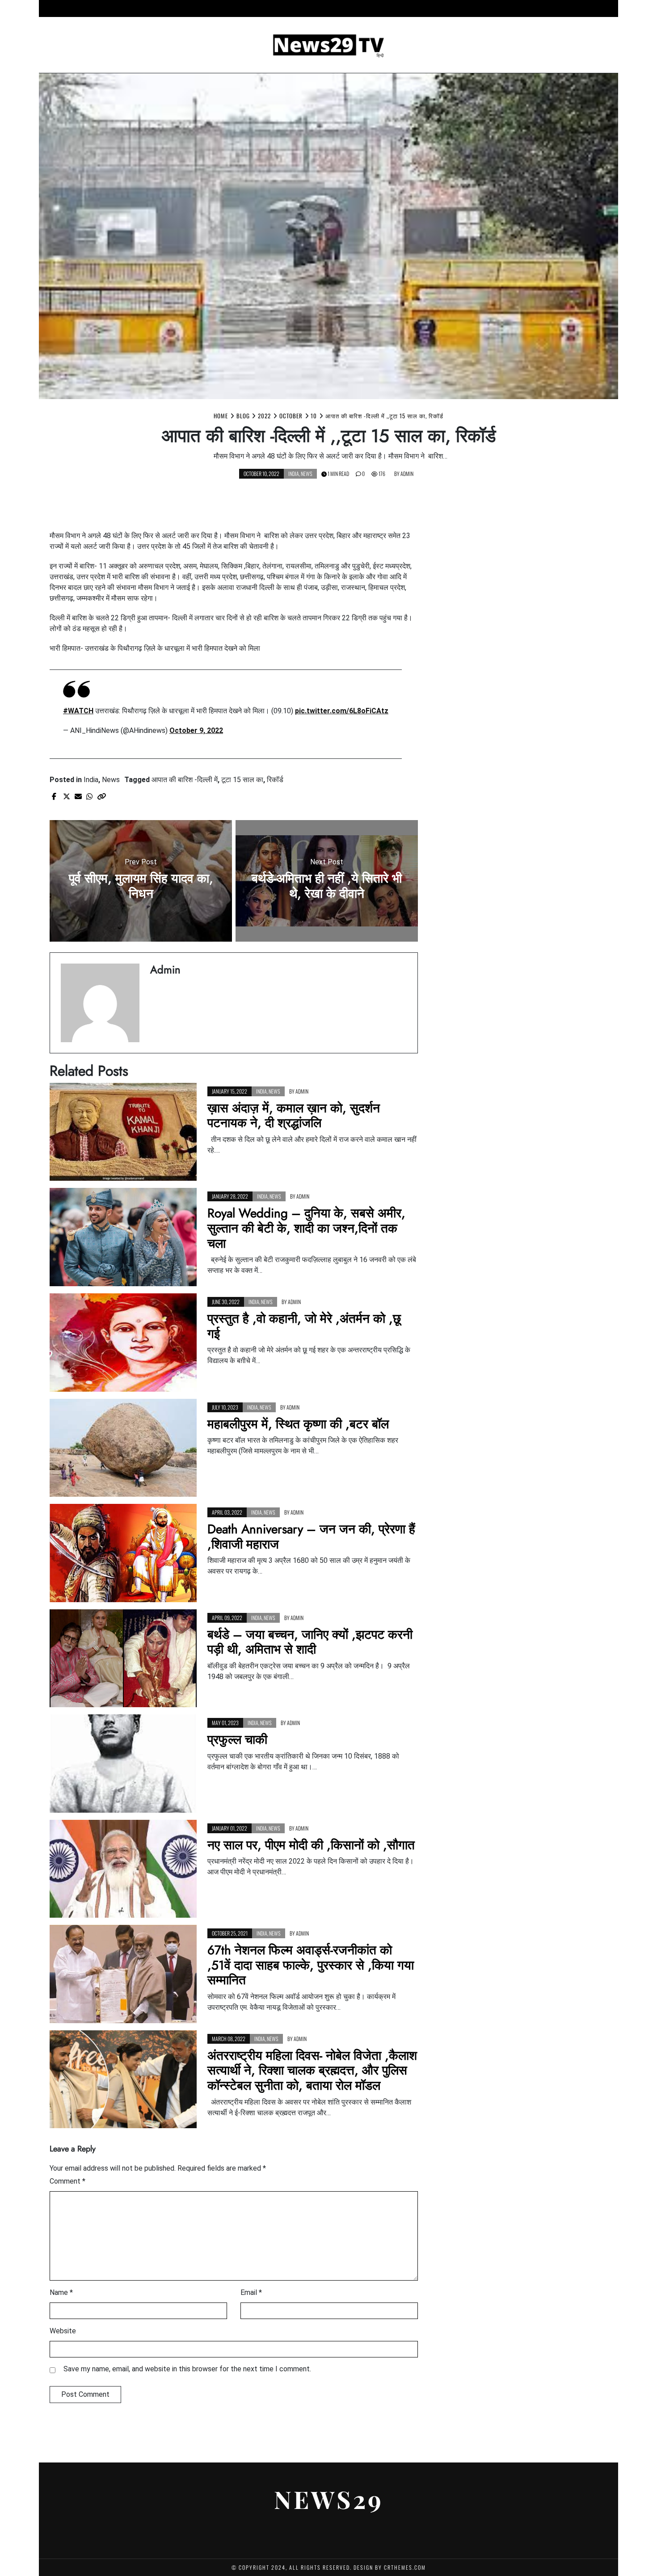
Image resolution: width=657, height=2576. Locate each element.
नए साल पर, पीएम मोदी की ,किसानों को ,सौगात (311, 1845)
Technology (455, 8)
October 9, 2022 (196, 730)
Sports (413, 8)
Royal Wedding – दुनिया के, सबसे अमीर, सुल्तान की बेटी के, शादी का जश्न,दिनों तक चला (306, 1228)
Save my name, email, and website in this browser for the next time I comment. (187, 2369)
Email (251, 2292)
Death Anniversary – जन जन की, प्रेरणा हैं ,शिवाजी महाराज (311, 1537)
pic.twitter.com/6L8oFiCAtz (342, 711)
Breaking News (243, 8)
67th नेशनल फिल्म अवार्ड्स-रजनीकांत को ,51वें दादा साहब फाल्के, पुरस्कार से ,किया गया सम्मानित (311, 1965)
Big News (194, 8)
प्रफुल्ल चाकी (237, 1740)
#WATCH (78, 711)
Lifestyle (376, 8)
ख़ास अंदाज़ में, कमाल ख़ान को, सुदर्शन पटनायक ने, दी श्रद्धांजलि (294, 1116)
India (342, 8)
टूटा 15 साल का (242, 780)
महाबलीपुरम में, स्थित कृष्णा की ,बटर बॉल (298, 1424)
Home (160, 8)
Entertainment (300, 8)
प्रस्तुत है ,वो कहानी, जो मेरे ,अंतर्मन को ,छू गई (304, 1326)
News (307, 474)
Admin (407, 474)
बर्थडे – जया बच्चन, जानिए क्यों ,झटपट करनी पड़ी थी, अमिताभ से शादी (310, 1642)
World (496, 8)
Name (61, 2292)
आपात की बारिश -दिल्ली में (185, 780)
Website (63, 2331)
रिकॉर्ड (275, 780)
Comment (67, 2181)
